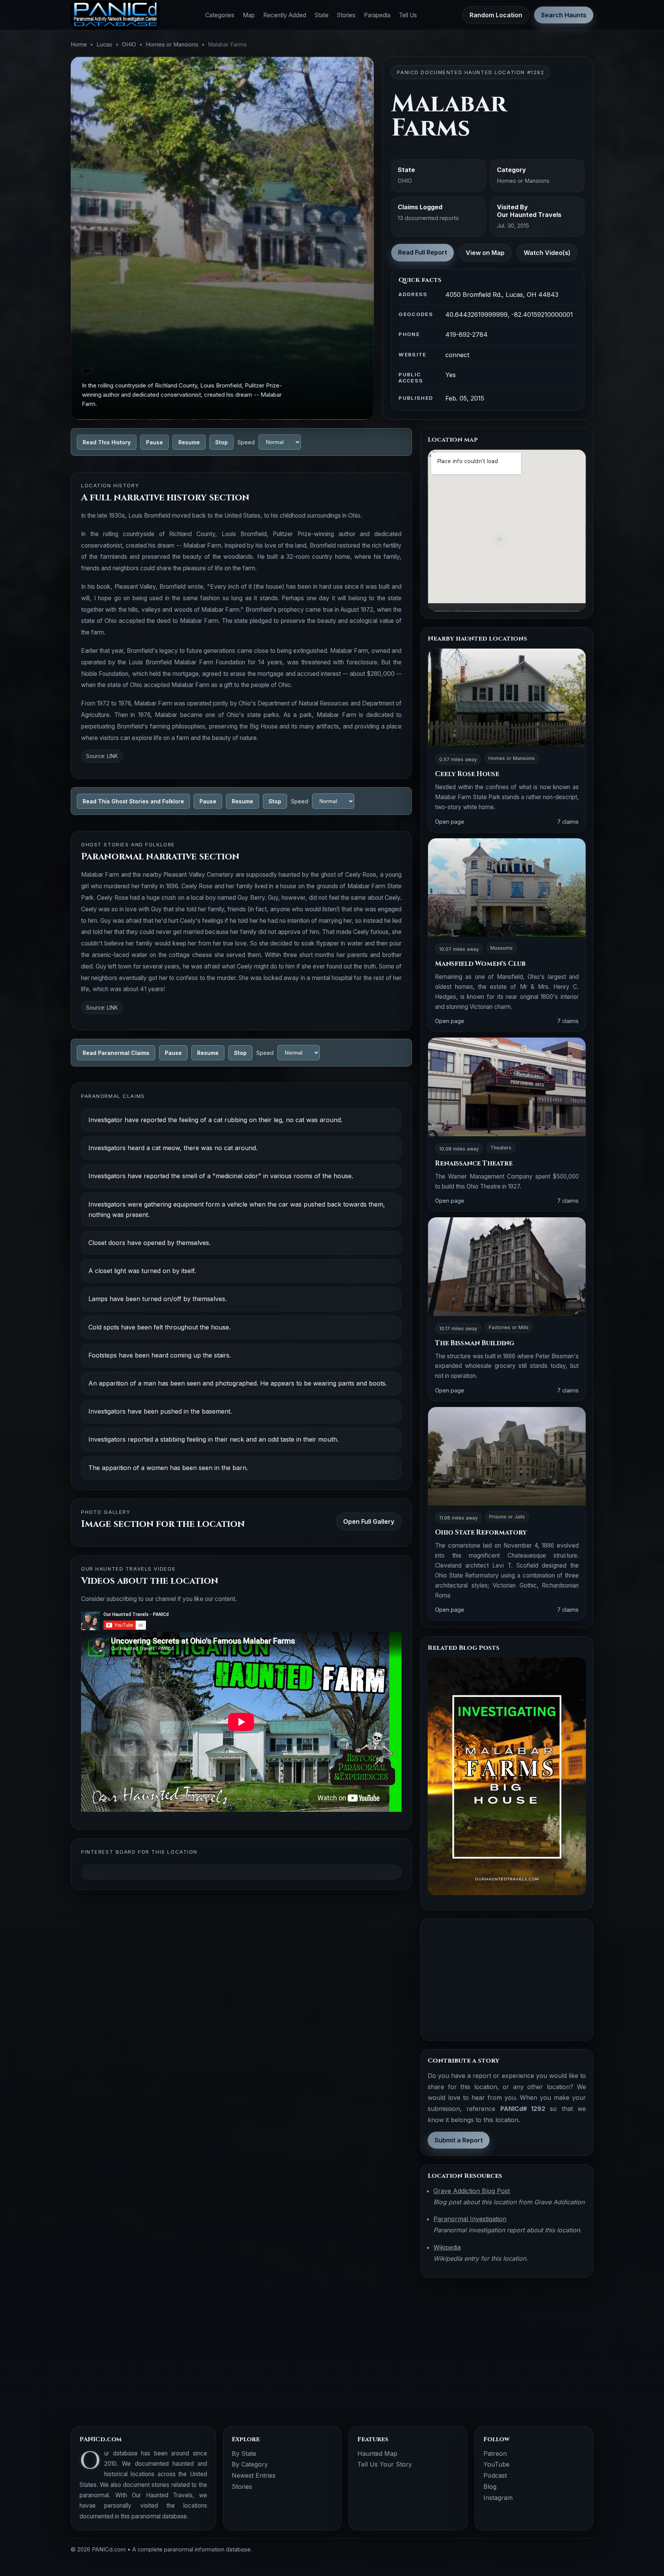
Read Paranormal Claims (116, 1053)
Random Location (496, 15)
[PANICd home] (115, 15)
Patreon (495, 2453)
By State (244, 2453)
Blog (490, 2487)
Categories (220, 15)
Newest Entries (254, 2475)
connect (457, 355)
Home (79, 45)
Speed (246, 442)
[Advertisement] (507, 1980)
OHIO (129, 45)
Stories (346, 15)
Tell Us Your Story (385, 2464)
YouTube (496, 2464)
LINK (112, 756)
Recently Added (285, 15)
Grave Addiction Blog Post (472, 2191)
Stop (222, 442)
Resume (189, 442)
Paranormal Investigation (470, 2219)
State (322, 15)
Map (249, 15)
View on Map (485, 253)
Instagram (498, 2498)
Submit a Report (459, 2140)
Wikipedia (447, 2247)
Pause (154, 442)
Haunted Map (377, 2453)
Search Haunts (564, 15)
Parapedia (377, 15)
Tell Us (408, 15)
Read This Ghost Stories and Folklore (133, 801)
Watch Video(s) (547, 253)
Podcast (495, 2475)
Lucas (104, 45)
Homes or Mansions (172, 45)
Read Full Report (422, 252)
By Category (250, 2464)
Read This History (107, 442)
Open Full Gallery (369, 1521)
